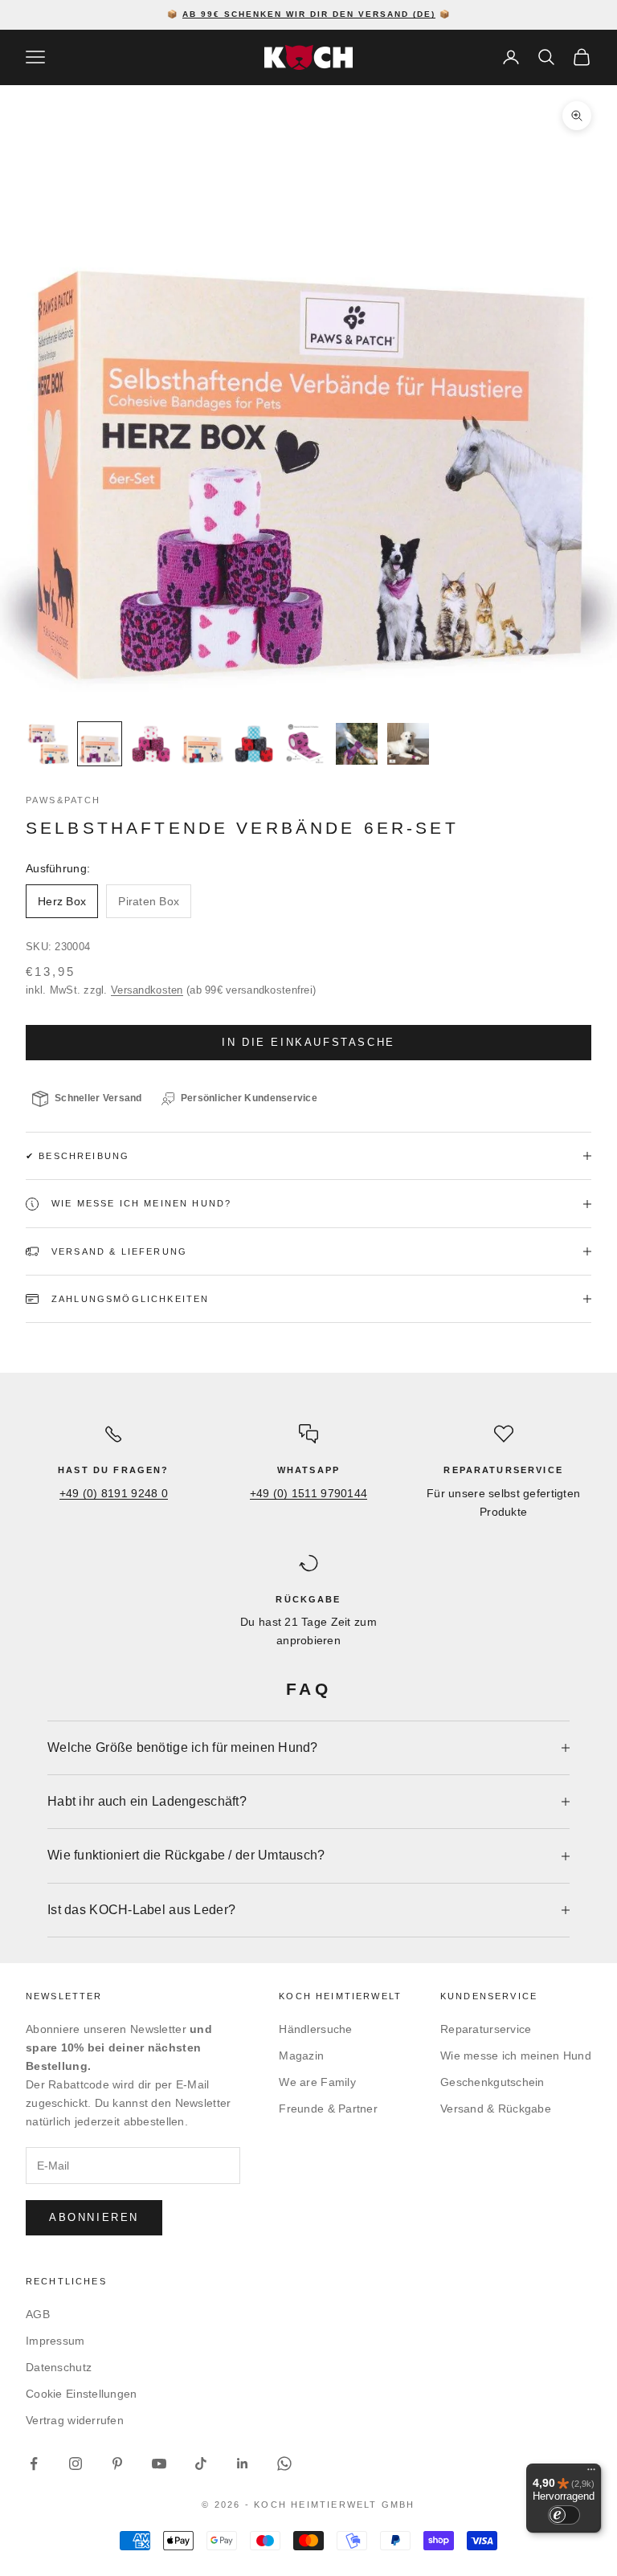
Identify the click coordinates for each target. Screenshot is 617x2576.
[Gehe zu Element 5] (254, 744)
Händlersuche (315, 2029)
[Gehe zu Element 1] (48, 744)
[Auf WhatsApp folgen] (284, 2464)
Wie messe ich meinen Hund (516, 2055)
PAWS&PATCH (63, 800)
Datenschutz (59, 2367)
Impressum (55, 2341)
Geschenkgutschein (492, 2082)
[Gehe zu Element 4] (202, 744)
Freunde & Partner (328, 2109)
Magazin (301, 2055)
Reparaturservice (486, 2029)
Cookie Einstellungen (82, 2394)
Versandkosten (147, 990)
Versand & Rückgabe (496, 2109)
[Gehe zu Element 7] (357, 744)
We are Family (317, 2082)
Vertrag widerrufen (75, 2420)
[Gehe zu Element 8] (408, 744)
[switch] (564, 2515)
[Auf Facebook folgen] (34, 2464)
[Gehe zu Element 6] (305, 744)
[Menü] (591, 2473)
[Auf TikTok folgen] (201, 2464)
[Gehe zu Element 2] (100, 744)
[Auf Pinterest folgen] (117, 2464)
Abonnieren (94, 2217)
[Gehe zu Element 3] (151, 744)
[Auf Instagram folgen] (76, 2464)
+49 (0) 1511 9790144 (309, 1493)
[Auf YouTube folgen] (159, 2464)
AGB (38, 2314)
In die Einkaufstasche (308, 1042)
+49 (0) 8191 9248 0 (114, 1493)
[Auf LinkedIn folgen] (243, 2464)
